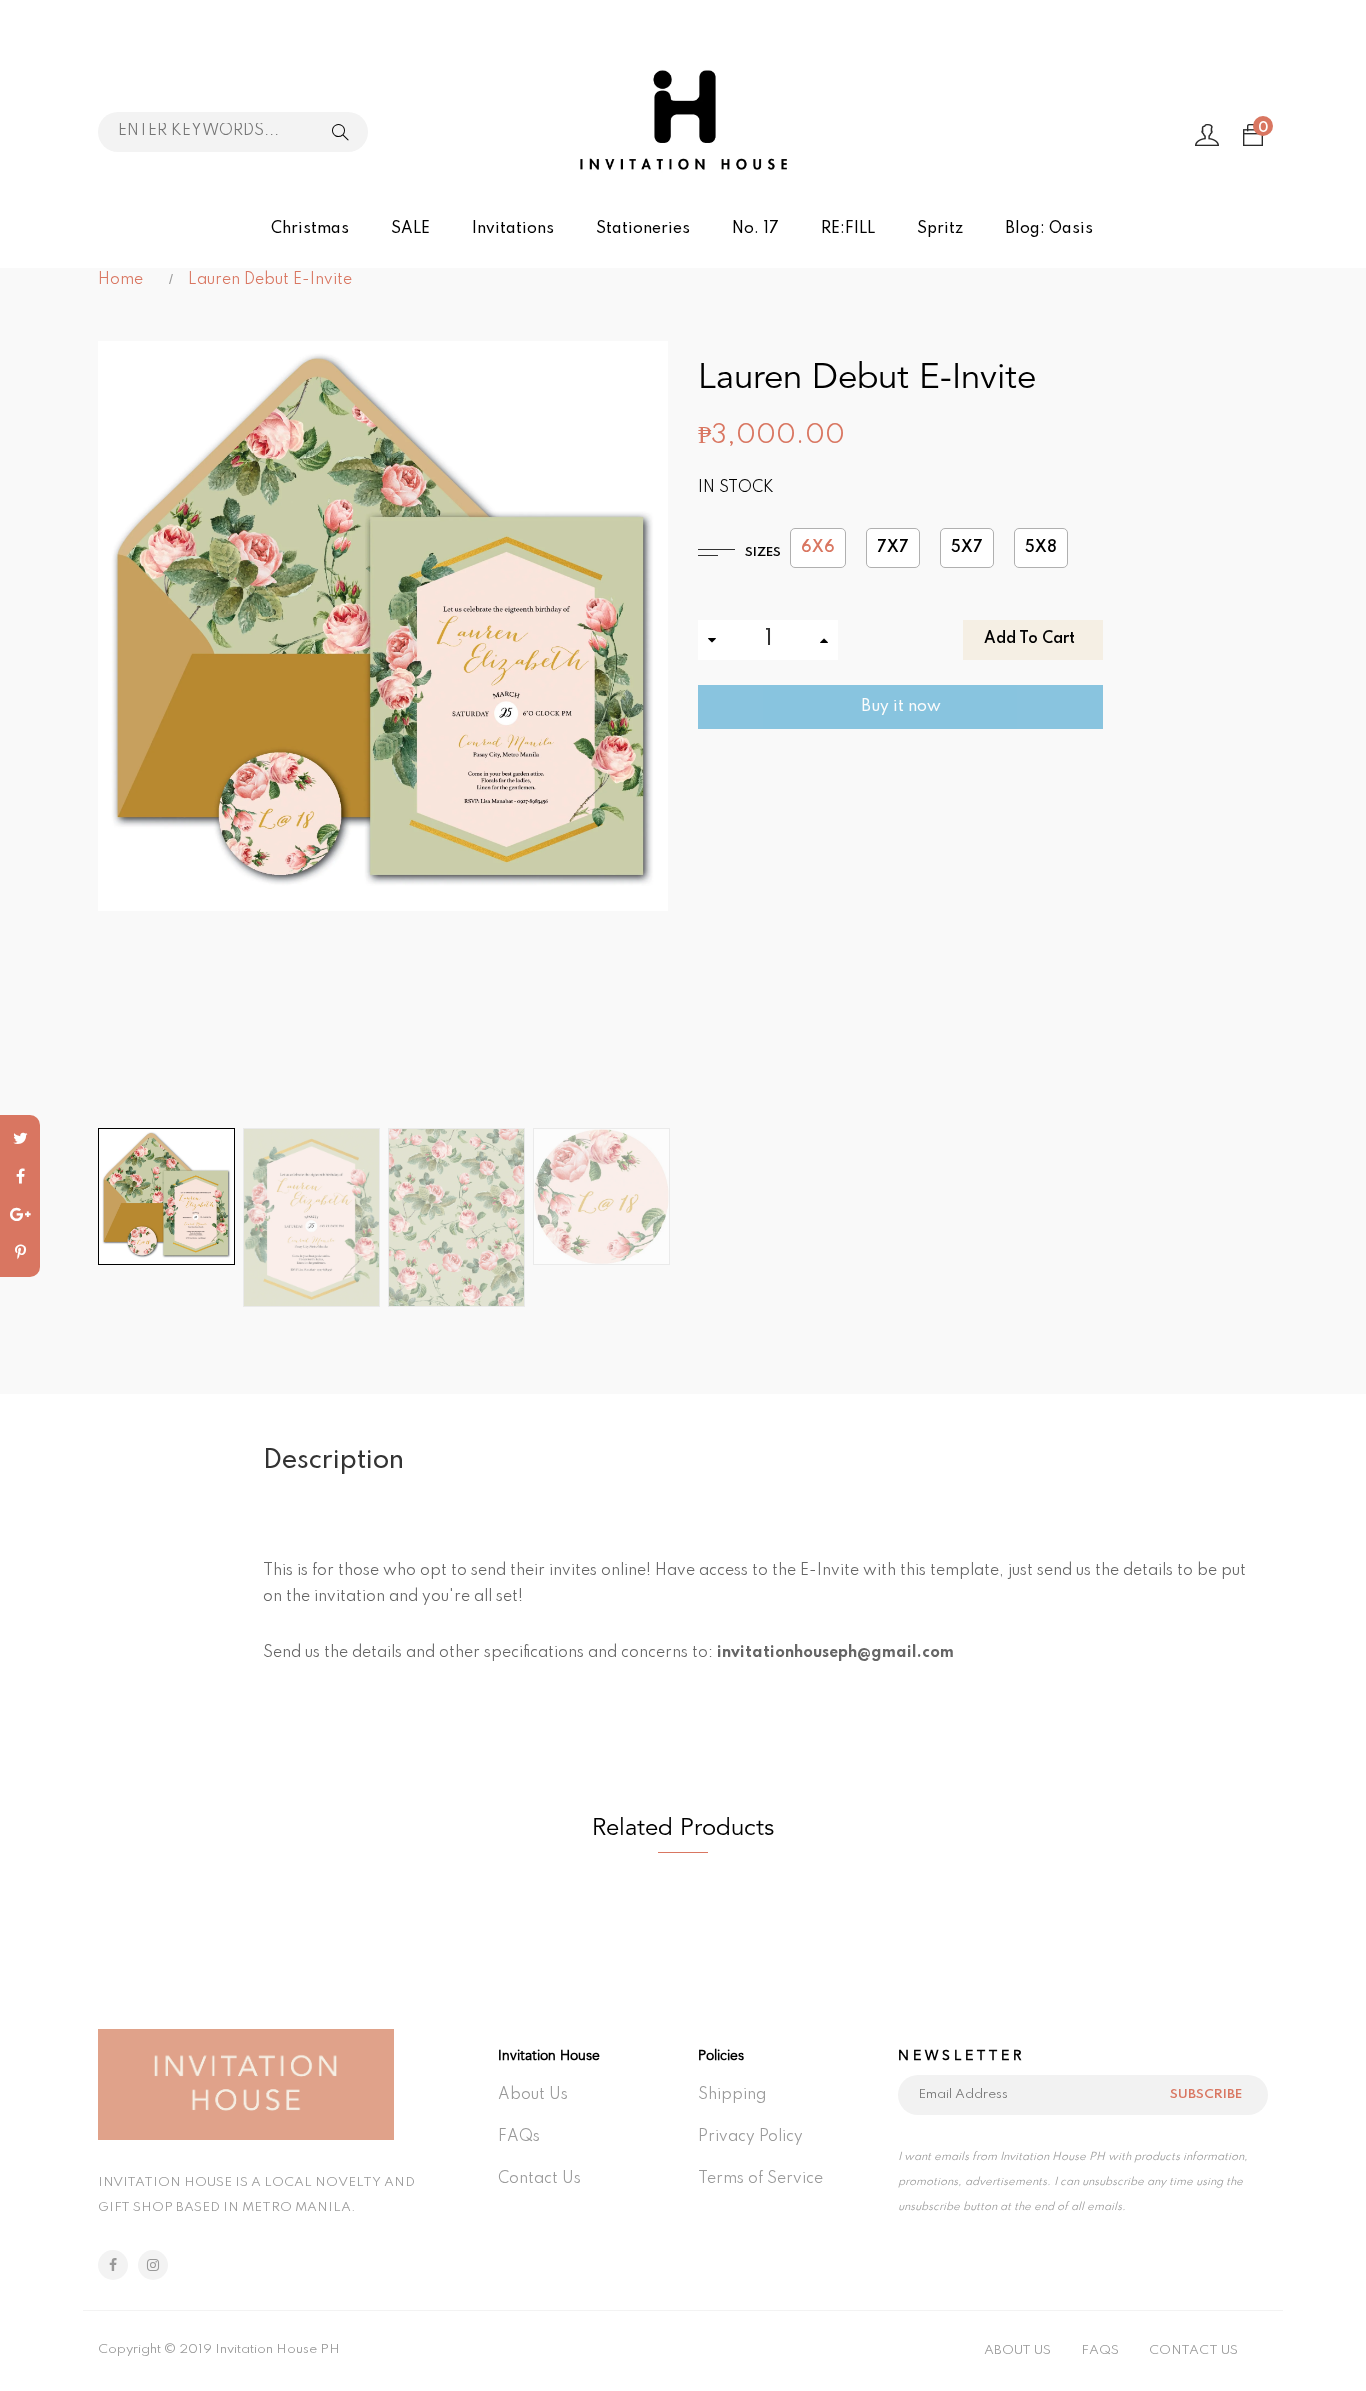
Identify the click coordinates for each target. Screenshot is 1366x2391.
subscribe (1206, 2094)
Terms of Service (760, 2179)
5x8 (1041, 548)
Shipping (732, 2095)
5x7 (967, 548)
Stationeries (643, 229)
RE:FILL (848, 229)
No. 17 (755, 229)
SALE (410, 229)
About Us (533, 2095)
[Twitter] (20, 1139)
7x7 (893, 548)
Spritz (940, 229)
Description (333, 1460)
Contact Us (539, 2179)
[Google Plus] (20, 1215)
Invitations (513, 229)
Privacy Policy (750, 2137)
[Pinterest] (20, 1253)
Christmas (310, 229)
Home (120, 280)
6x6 (818, 548)
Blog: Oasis (1049, 229)
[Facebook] (20, 1177)
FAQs (519, 2137)
